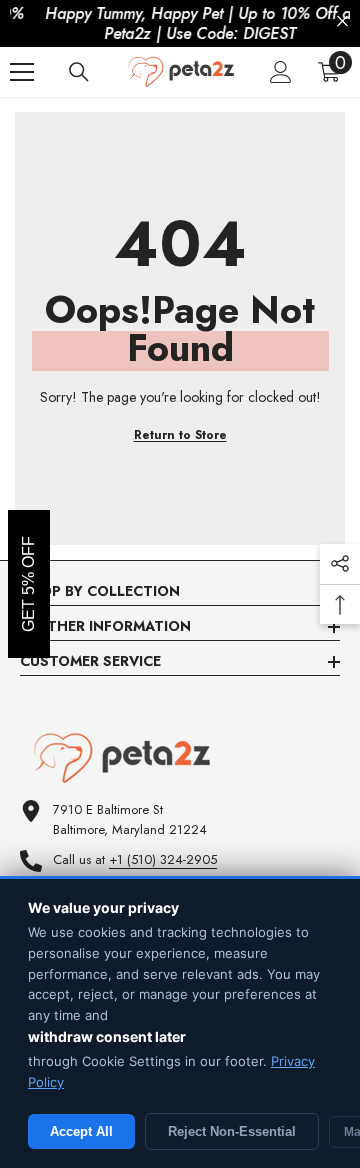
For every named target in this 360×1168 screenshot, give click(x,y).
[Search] (79, 72)
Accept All (81, 1131)
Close (342, 21)
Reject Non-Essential (232, 1131)
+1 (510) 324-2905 (163, 859)
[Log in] (281, 72)
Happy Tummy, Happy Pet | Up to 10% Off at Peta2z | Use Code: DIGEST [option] (182, 23)
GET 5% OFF (28, 584)
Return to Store (180, 435)
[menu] (22, 72)
